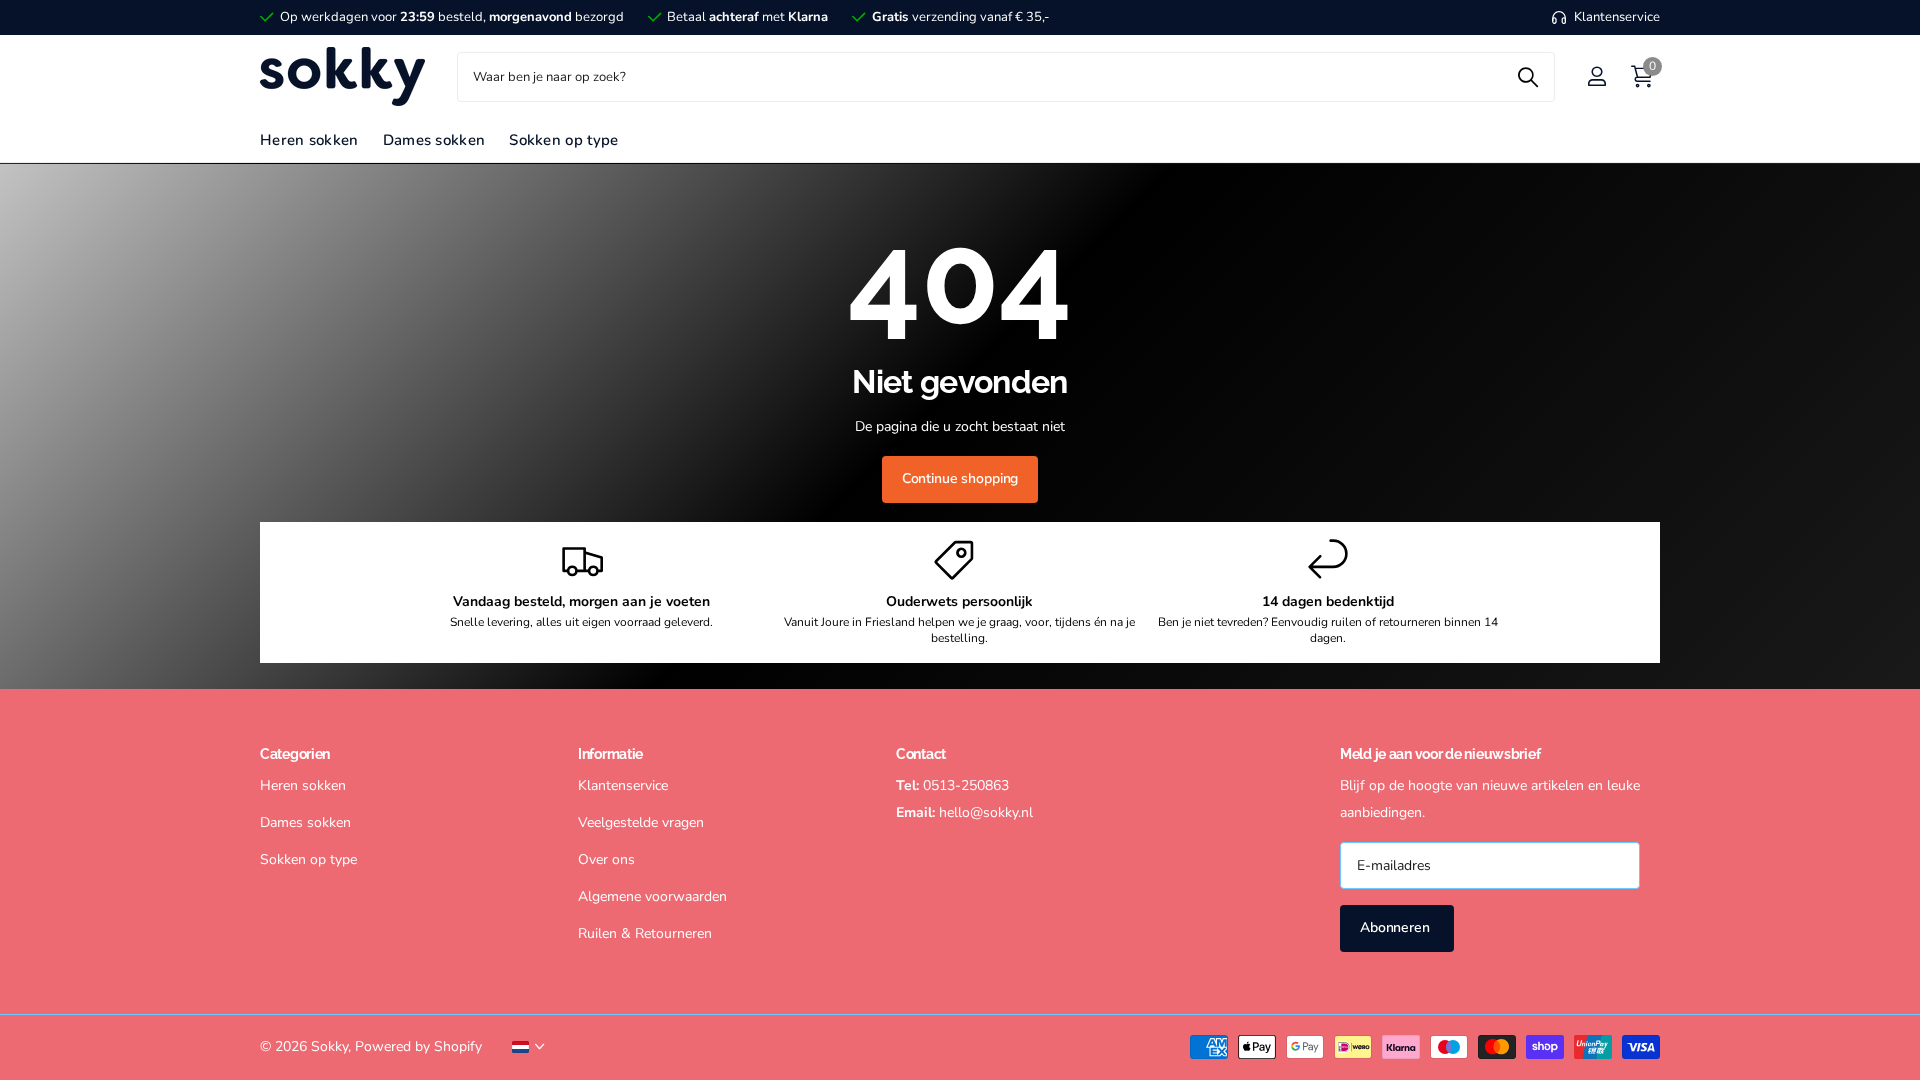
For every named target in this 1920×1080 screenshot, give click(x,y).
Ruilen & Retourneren (645, 933)
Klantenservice (623, 785)
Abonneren (1397, 927)
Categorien (295, 754)
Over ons (606, 859)
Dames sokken (434, 140)
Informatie (610, 754)
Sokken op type (563, 140)
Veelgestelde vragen (641, 822)
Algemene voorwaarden (652, 896)
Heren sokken (309, 140)
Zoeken (1527, 77)
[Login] (1596, 76)
